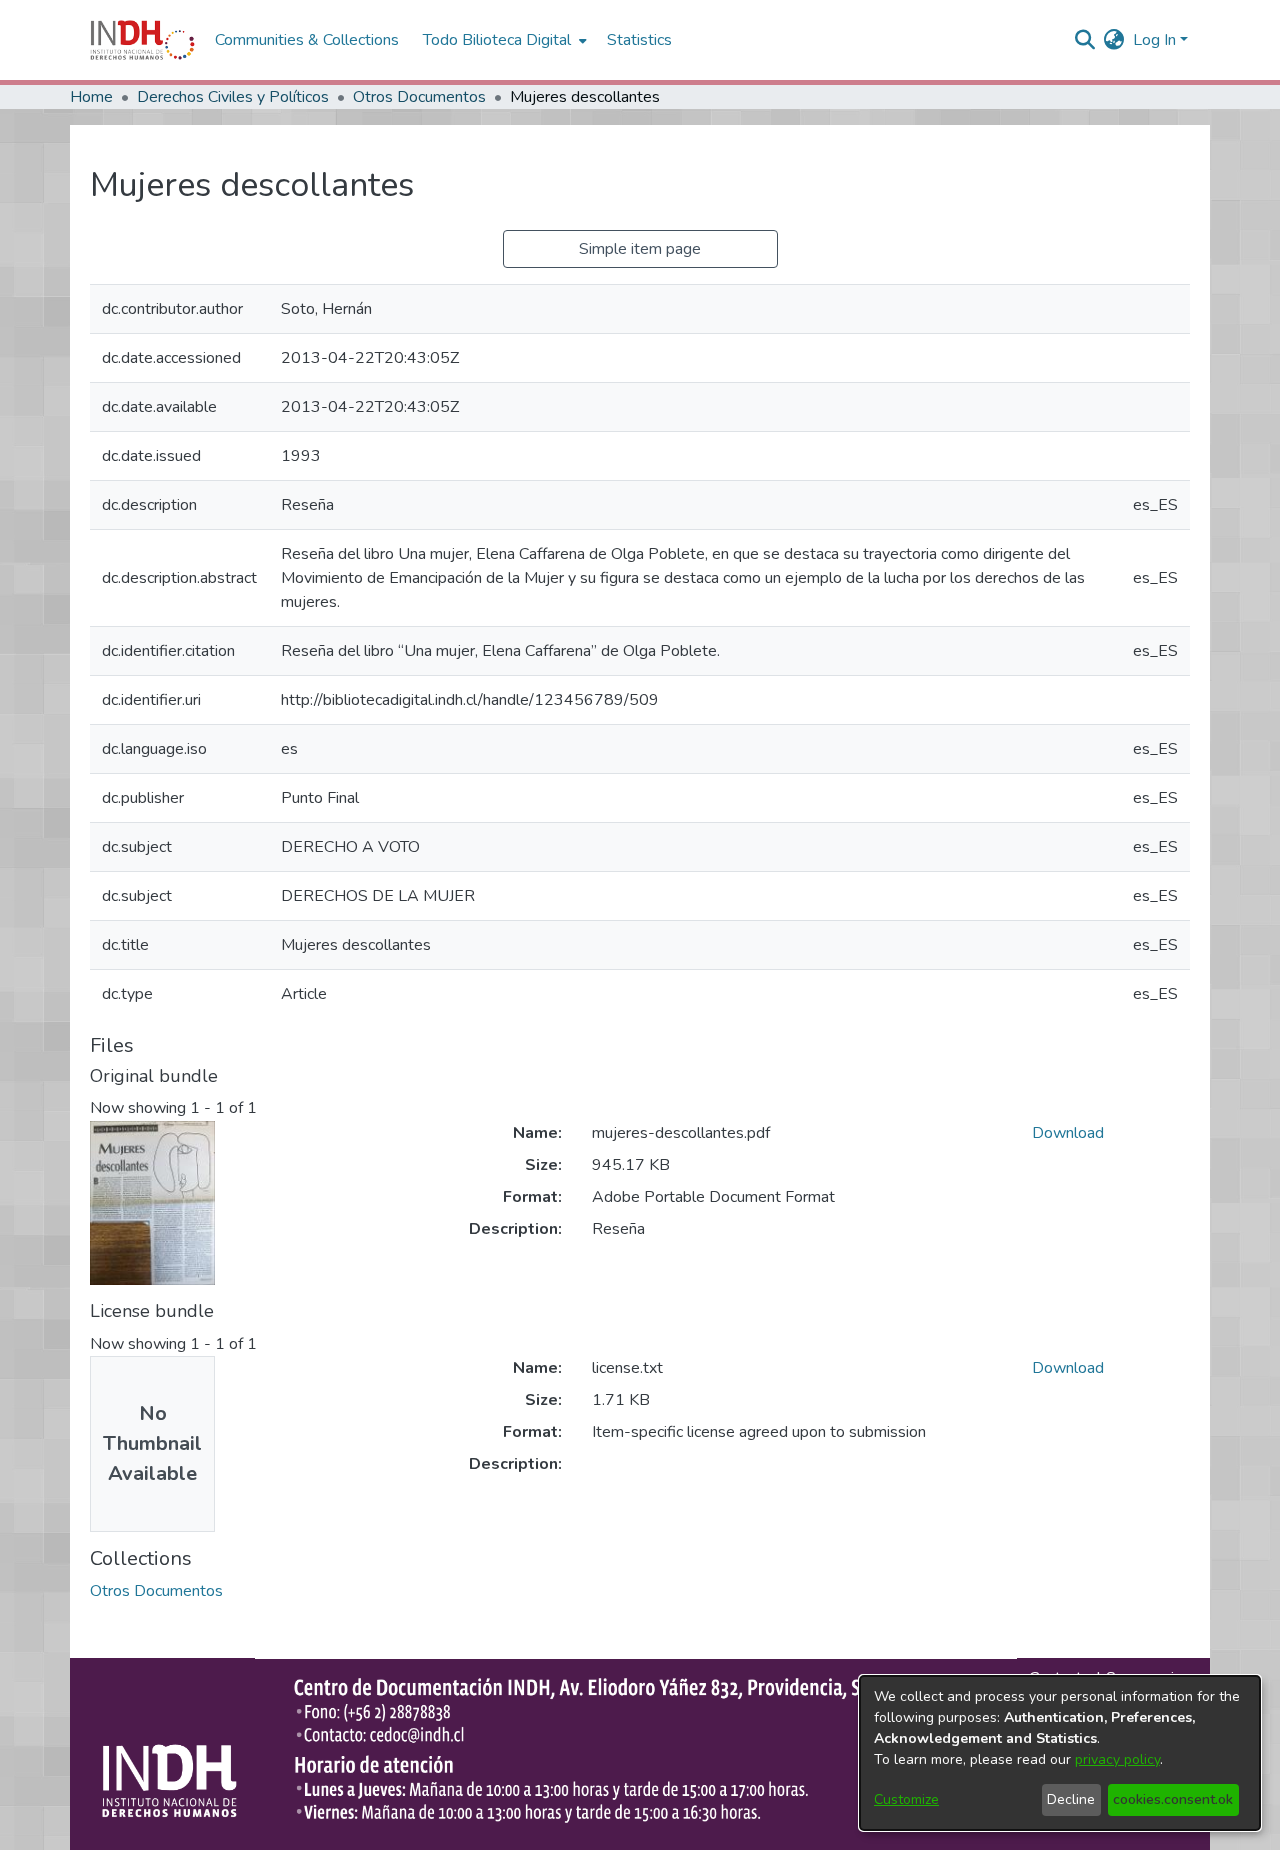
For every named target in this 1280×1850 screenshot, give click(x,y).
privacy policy (1117, 1759)
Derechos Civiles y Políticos (233, 97)
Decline (1071, 1799)
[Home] (142, 40)
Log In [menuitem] (1154, 40)
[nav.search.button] (1085, 40)
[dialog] (1060, 1753)
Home (91, 97)
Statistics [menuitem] (639, 40)
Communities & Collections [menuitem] (307, 40)
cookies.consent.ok (1173, 1799)
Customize (906, 1799)
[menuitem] (1114, 40)
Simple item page (640, 249)
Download (1068, 1133)
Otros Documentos (419, 97)
